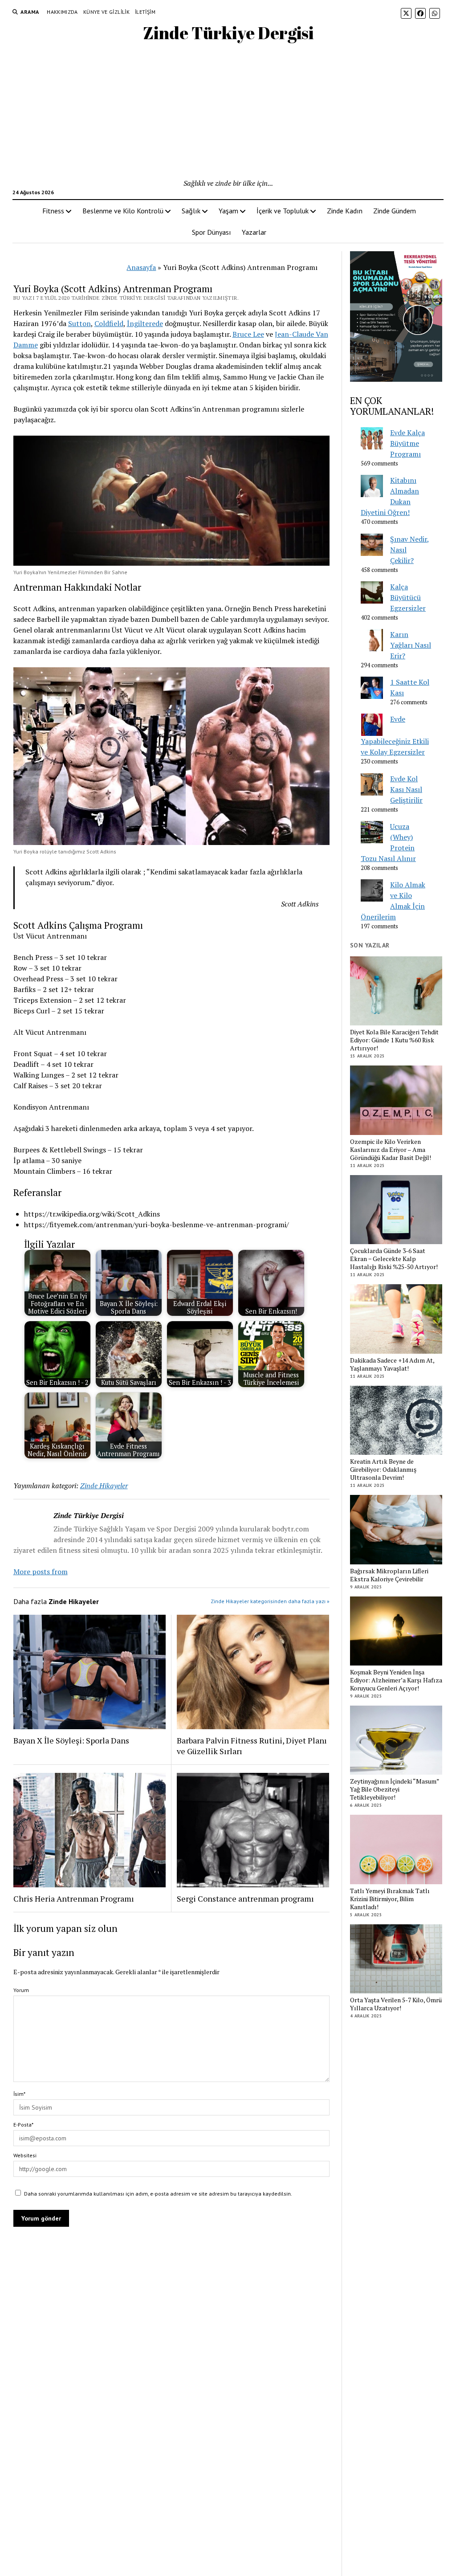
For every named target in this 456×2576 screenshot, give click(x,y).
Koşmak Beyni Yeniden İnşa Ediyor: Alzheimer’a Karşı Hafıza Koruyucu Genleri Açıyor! (396, 1680)
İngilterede (145, 323)
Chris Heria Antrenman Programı (74, 1898)
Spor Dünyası (212, 232)
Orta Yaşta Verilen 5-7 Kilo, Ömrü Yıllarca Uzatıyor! (396, 2004)
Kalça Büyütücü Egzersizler (408, 597)
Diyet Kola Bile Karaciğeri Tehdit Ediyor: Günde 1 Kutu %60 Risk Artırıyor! (394, 1040)
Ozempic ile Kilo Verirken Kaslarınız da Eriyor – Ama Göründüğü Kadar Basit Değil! (391, 1150)
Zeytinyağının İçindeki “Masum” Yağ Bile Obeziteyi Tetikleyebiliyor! (395, 1789)
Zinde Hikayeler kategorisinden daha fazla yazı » (270, 1601)
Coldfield (109, 323)
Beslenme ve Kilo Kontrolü (123, 211)
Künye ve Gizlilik (106, 12)
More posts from (41, 1572)
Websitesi (25, 2155)
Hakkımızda (62, 12)
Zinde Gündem (395, 211)
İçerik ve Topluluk (283, 211)
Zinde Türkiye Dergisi (228, 33)
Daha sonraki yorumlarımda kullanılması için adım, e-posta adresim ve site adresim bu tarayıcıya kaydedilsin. (158, 2194)
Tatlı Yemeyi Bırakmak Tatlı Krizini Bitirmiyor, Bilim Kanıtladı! (390, 1899)
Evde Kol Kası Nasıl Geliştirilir (406, 789)
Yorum (21, 1990)
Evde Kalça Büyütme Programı (407, 443)
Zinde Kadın (345, 211)
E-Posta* (23, 2125)
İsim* (19, 2094)
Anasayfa (141, 267)
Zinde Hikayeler (104, 1486)
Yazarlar (254, 232)
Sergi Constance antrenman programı (245, 1898)
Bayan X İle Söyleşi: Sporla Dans (71, 1740)
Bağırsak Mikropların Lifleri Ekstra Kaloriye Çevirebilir (389, 1575)
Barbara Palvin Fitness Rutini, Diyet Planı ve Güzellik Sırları (252, 1746)
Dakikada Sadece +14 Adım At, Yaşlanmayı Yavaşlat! (392, 1364)
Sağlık (191, 211)
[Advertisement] (228, 111)
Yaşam (228, 211)
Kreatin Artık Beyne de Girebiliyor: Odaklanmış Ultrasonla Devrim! (383, 1470)
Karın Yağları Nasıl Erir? (411, 645)
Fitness (53, 211)
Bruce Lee (248, 334)
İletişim (145, 12)
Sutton (79, 323)
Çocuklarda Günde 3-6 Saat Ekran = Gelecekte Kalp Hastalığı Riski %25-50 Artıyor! (394, 1259)
